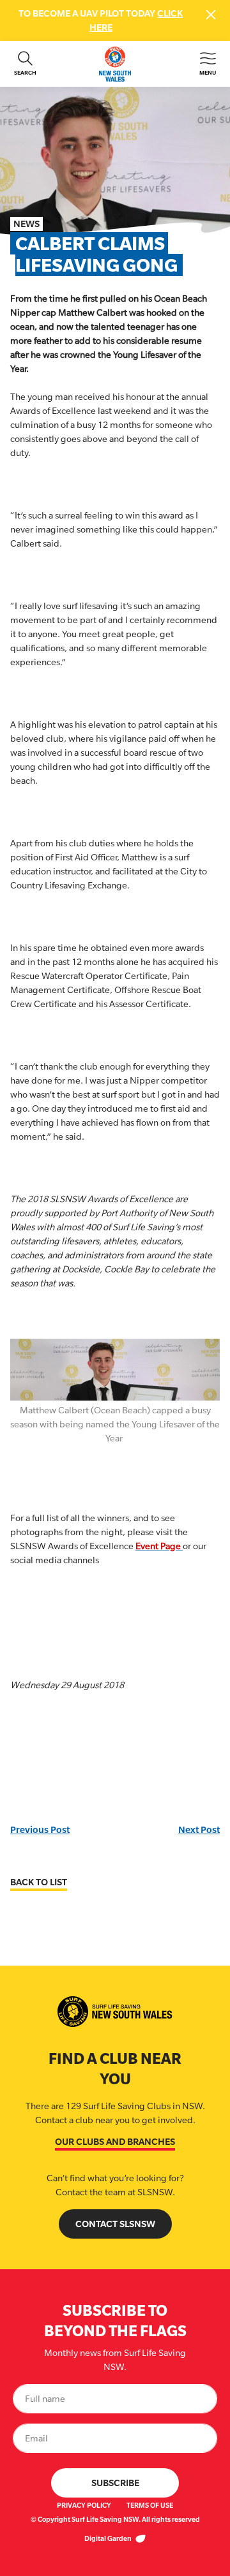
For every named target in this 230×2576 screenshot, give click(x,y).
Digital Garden (109, 2538)
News (27, 224)
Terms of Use (150, 2505)
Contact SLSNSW (115, 2224)
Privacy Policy (84, 2505)
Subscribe (115, 2483)
